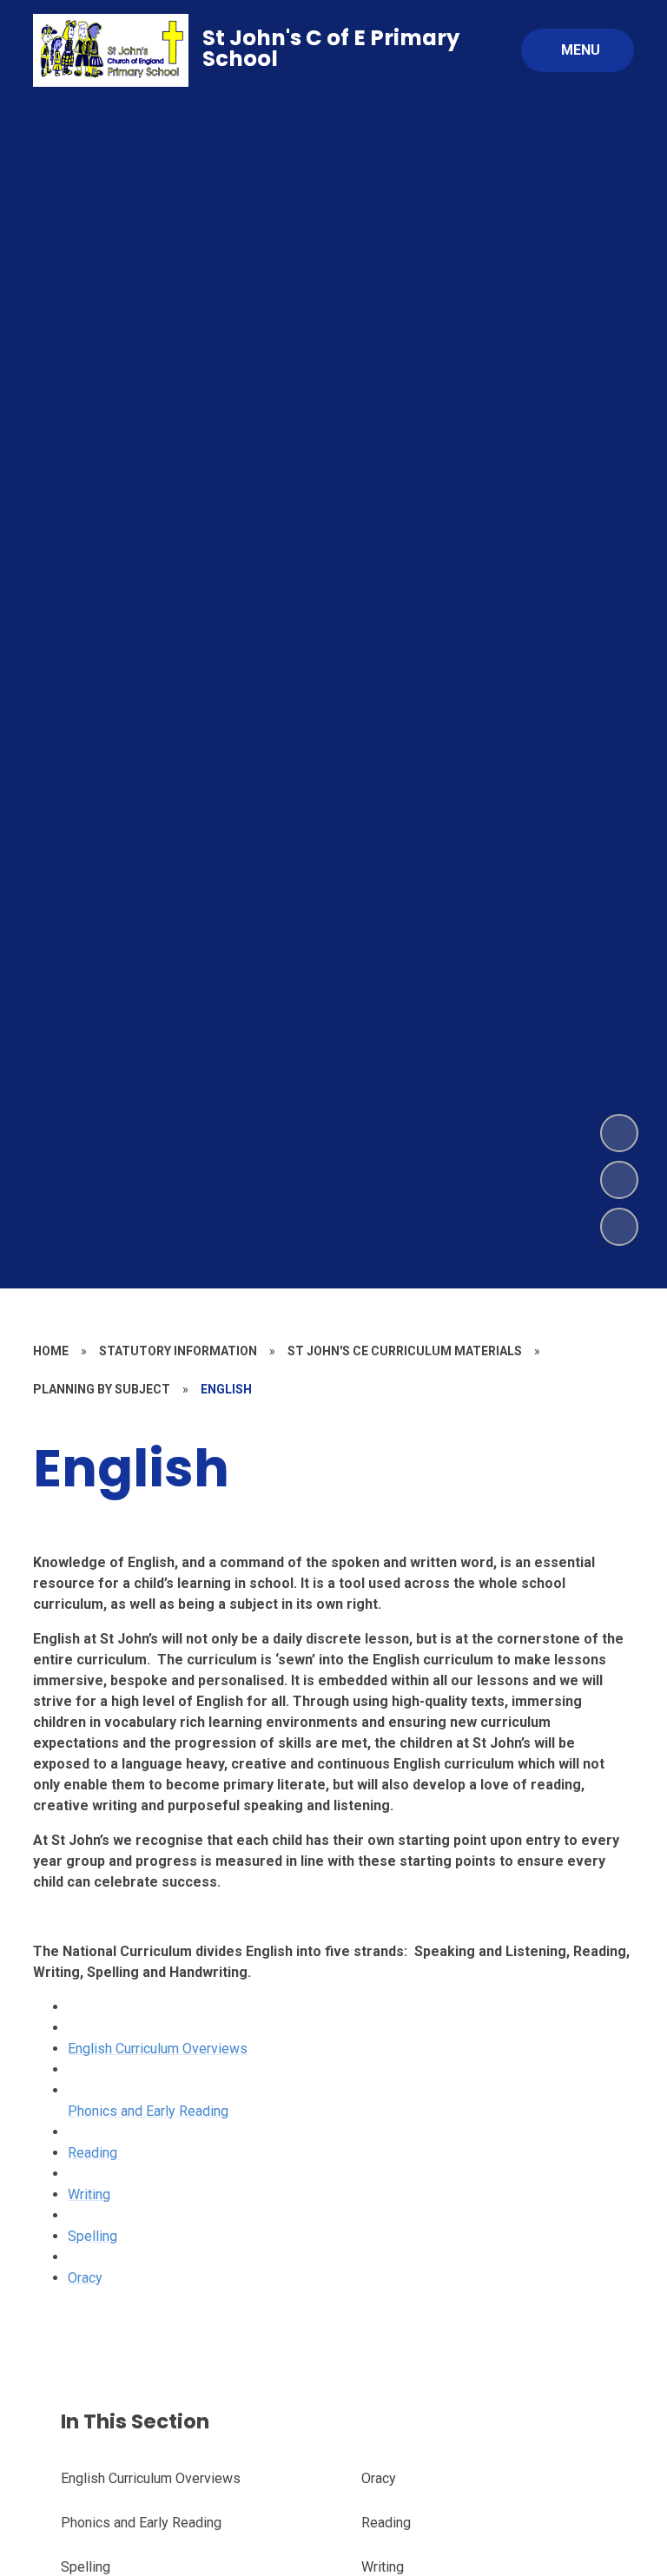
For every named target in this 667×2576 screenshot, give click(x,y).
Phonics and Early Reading (148, 2111)
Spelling (92, 2236)
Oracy (85, 2278)
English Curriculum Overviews (158, 2049)
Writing (89, 2194)
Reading (92, 2153)
